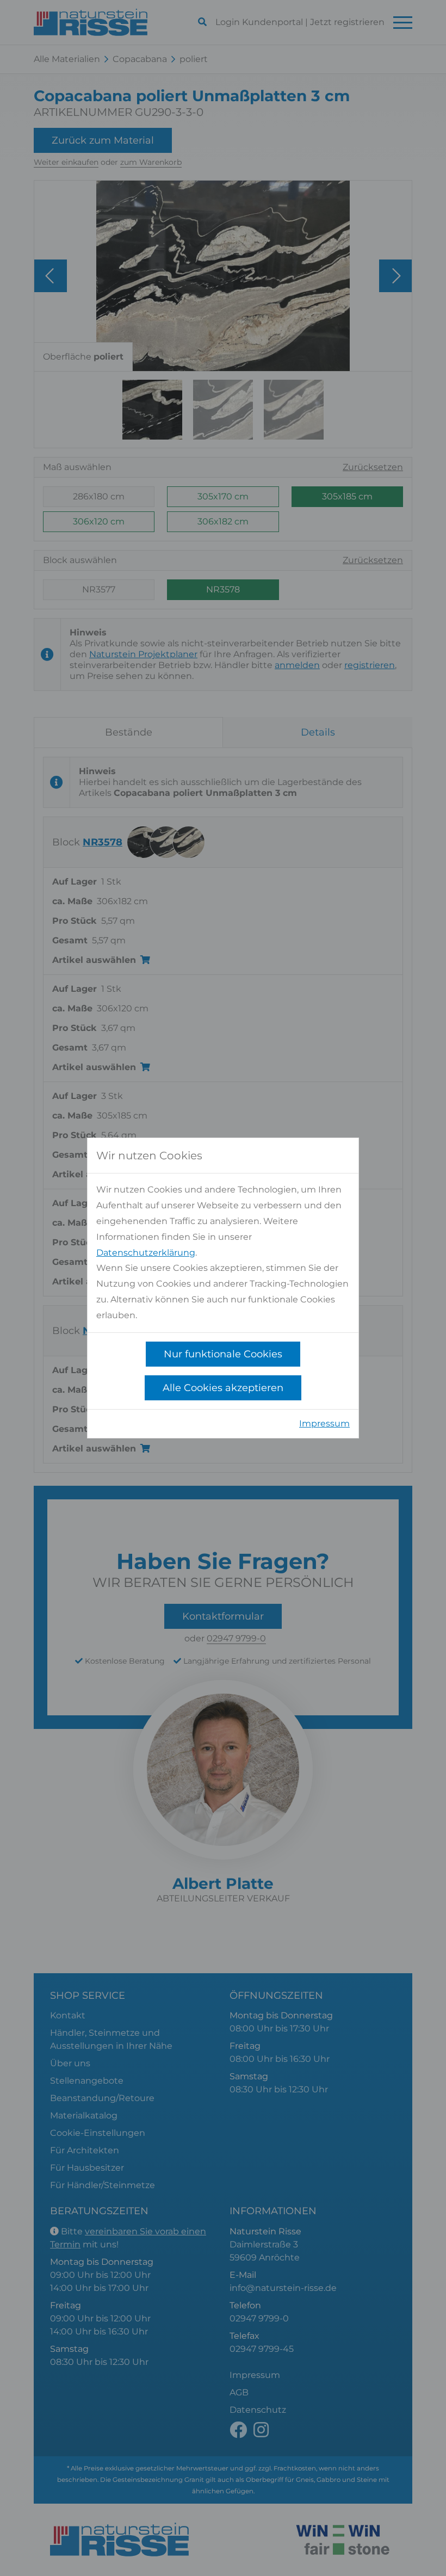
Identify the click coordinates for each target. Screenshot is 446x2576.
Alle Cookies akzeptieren (223, 1388)
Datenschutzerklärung (146, 1253)
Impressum (324, 1423)
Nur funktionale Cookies (223, 1354)
